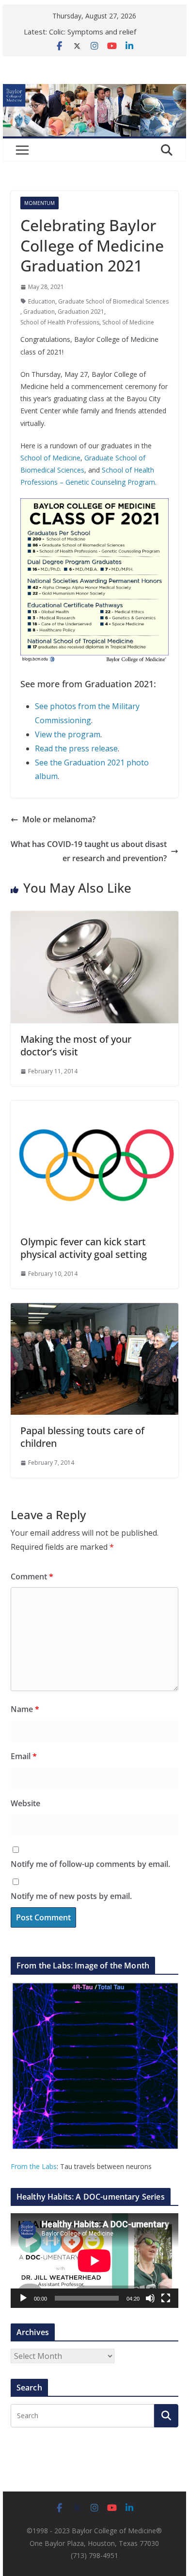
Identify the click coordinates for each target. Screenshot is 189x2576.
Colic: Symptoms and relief (93, 32)
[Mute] (150, 2298)
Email (24, 1756)
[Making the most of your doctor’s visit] (94, 918)
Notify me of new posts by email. (71, 1896)
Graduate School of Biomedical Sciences (113, 301)
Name (25, 1709)
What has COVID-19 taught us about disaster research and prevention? (89, 851)
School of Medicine (128, 322)
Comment (32, 1576)
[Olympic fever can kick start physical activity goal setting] (94, 1107)
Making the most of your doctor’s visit (76, 1045)
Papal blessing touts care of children (82, 1437)
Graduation (39, 312)
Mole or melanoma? (59, 819)
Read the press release (76, 748)
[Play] (23, 2298)
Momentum (39, 203)
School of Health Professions (60, 322)
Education (42, 301)
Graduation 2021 (81, 312)
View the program (68, 734)
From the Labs (34, 2166)
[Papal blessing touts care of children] (94, 1310)
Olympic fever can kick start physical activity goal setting (84, 1248)
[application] (94, 2261)
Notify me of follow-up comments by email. (90, 1864)
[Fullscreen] (166, 2298)
